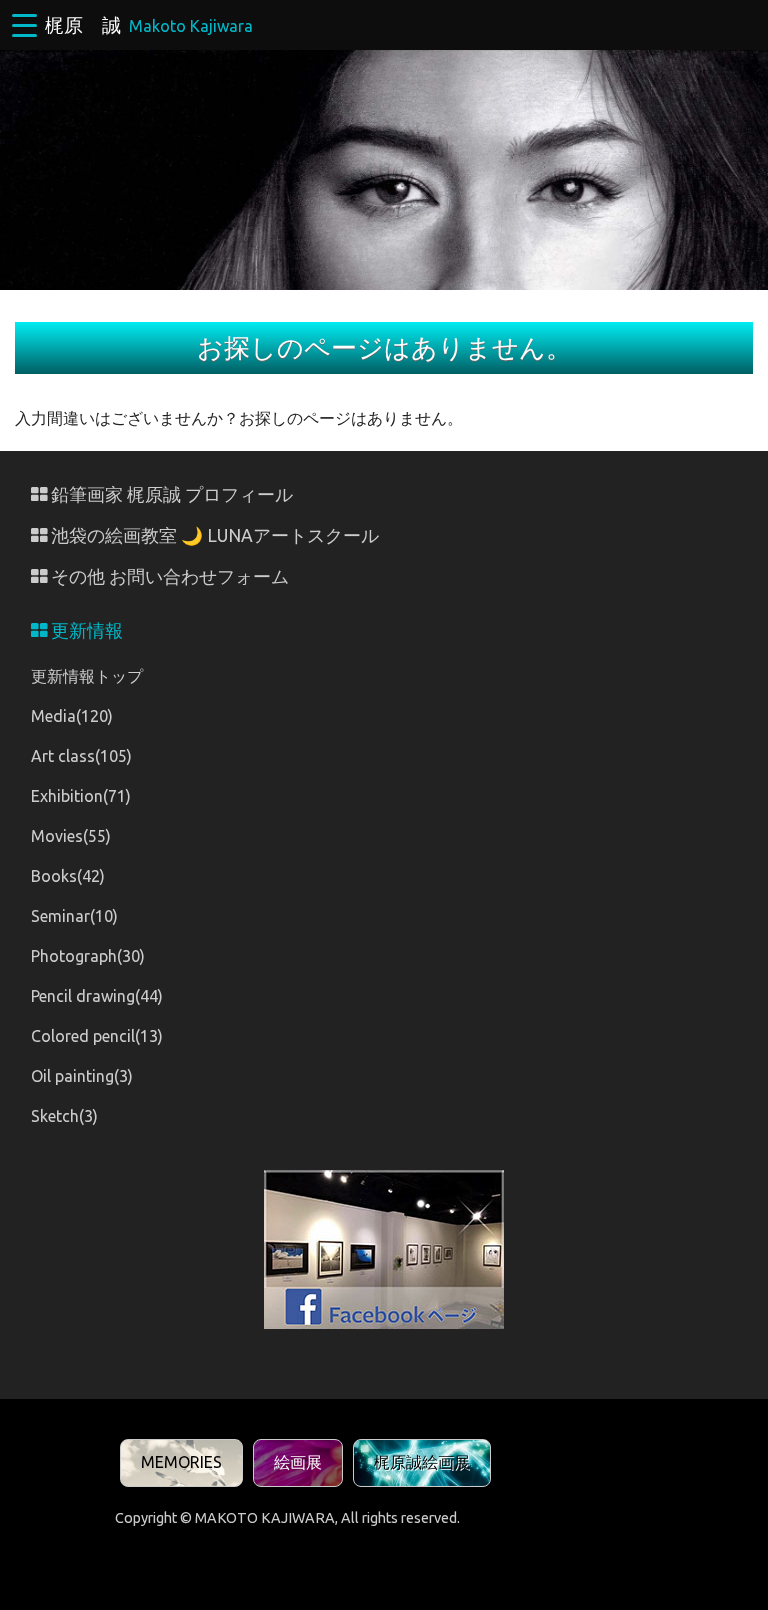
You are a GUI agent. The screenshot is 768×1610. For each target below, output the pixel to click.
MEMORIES (181, 1462)
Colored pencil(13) (97, 1036)
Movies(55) (71, 836)
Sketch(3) (64, 1116)
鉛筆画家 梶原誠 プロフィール (170, 494)
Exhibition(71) (81, 796)
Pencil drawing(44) (97, 996)
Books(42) (68, 876)
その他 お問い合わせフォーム (168, 576)
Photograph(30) (88, 956)
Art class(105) (81, 756)
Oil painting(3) (82, 1076)
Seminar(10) (74, 916)
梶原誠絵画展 (422, 1462)
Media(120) (72, 716)
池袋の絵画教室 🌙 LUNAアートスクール (213, 535)
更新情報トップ (87, 676)
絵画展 (298, 1462)
